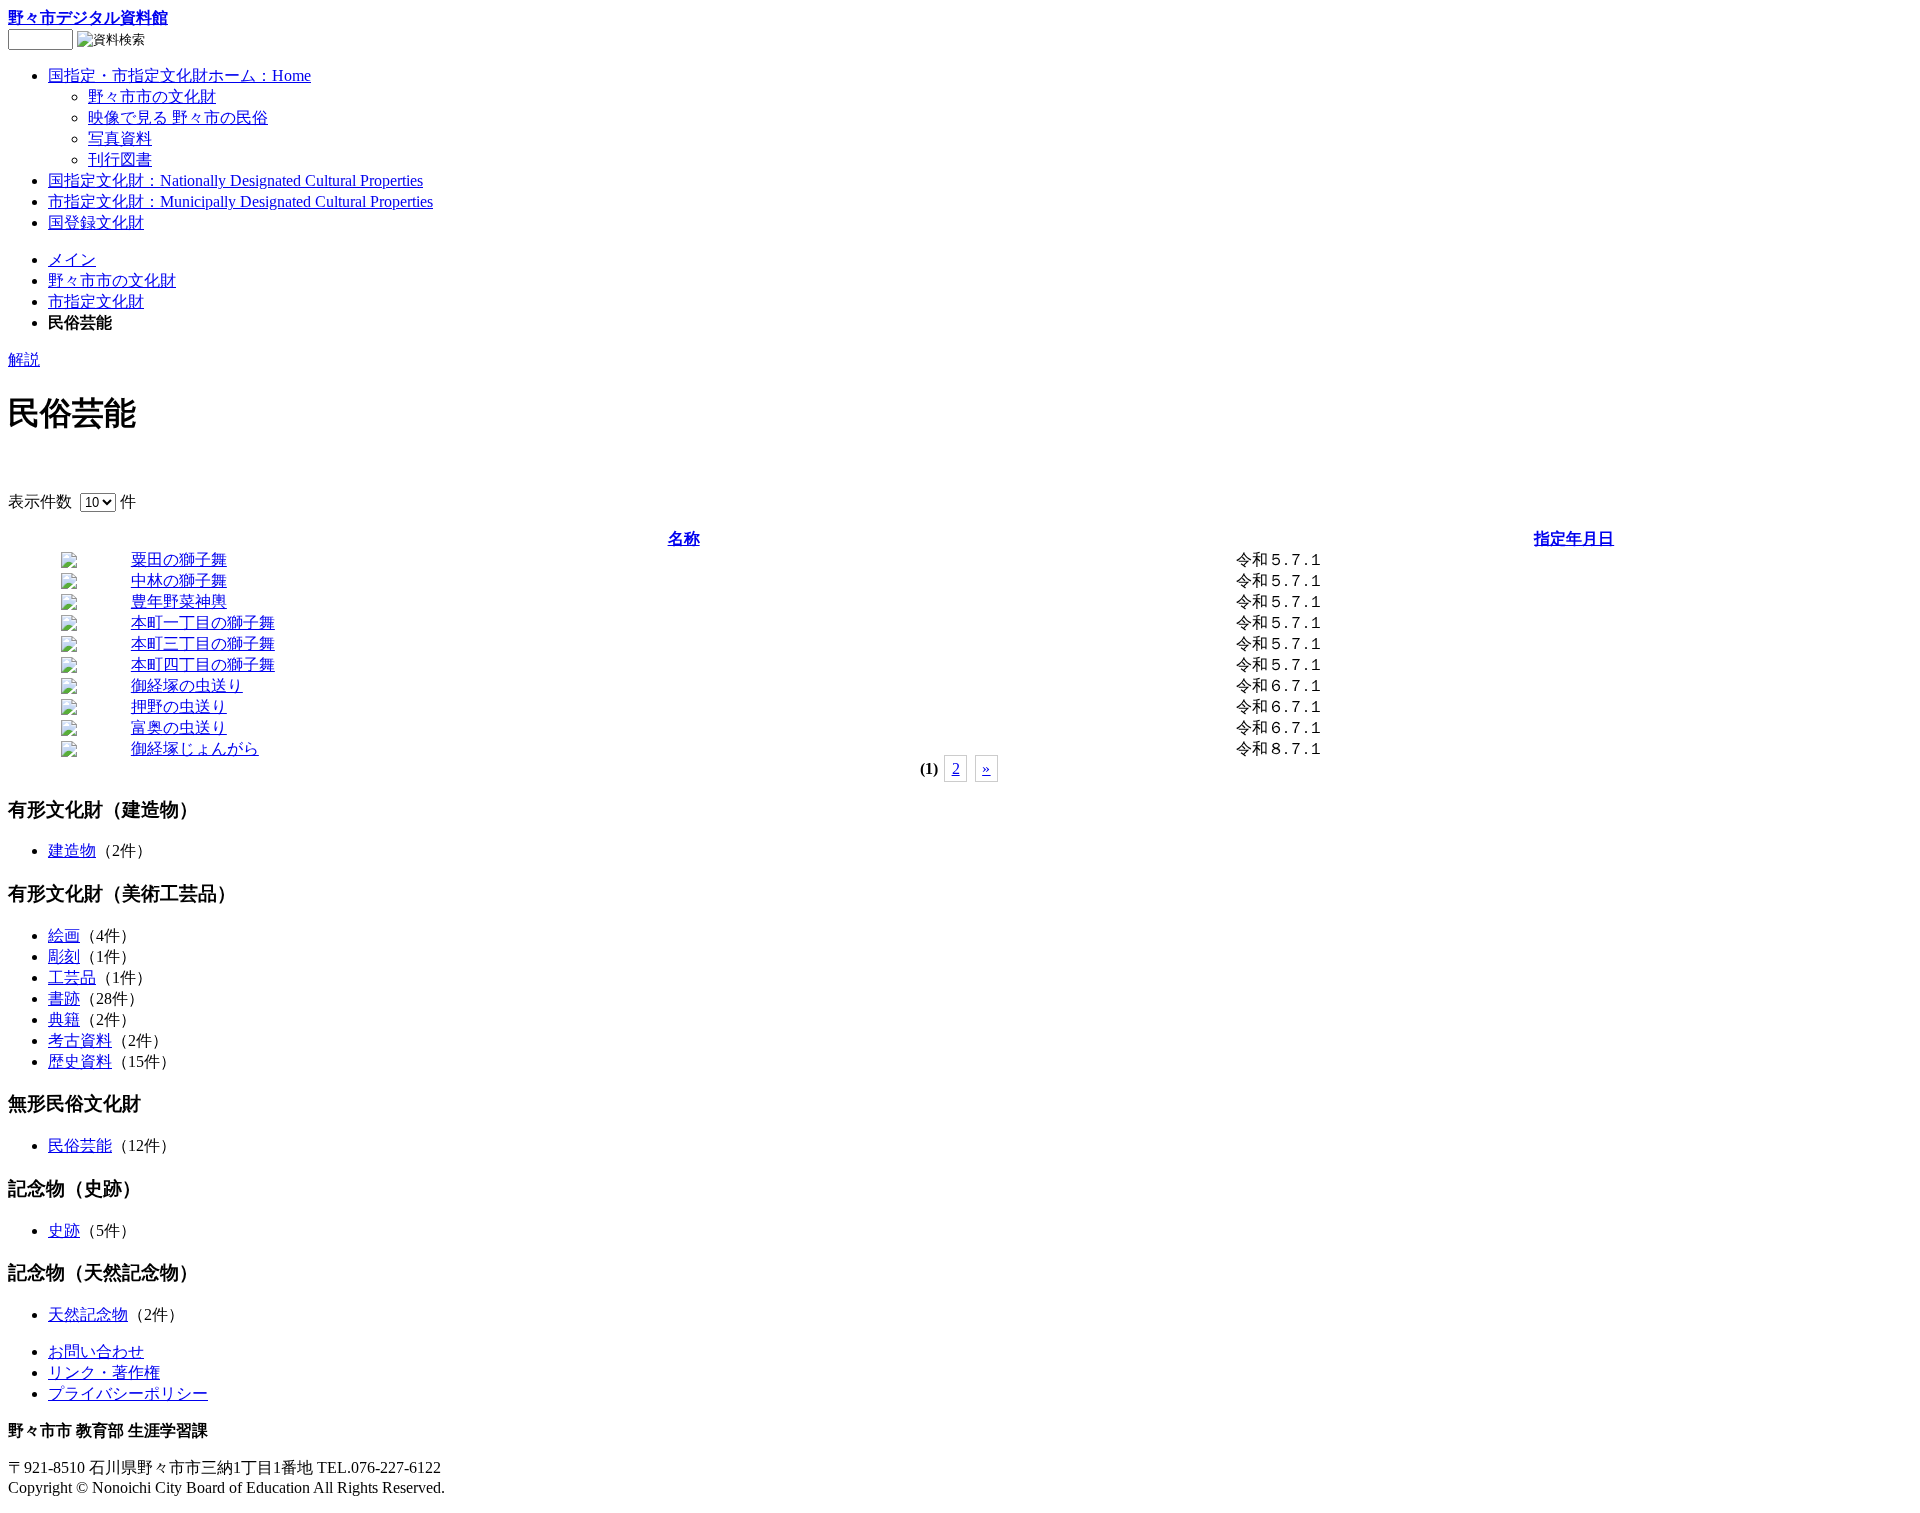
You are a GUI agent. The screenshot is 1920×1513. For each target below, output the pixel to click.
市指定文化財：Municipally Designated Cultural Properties (240, 201)
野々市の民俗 (178, 117)
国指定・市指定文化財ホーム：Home (179, 75)
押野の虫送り (179, 706)
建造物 (72, 850)
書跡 (64, 998)
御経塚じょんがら (195, 748)
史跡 (64, 1230)
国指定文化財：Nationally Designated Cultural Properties (235, 180)
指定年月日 (1574, 538)
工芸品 (72, 977)
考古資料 (80, 1040)
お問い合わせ (96, 1351)
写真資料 (120, 138)
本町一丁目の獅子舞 (203, 622)
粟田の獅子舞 (179, 559)
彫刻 (64, 956)
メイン (72, 259)
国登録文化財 (96, 222)
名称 (684, 538)
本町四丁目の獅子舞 (203, 664)
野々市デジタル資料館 (88, 17)
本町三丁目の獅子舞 (203, 643)
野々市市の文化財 (152, 96)
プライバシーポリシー (128, 1393)
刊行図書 (120, 159)
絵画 (64, 935)
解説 (24, 359)
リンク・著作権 (104, 1372)
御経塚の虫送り (187, 685)
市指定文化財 (96, 301)
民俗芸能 (80, 1145)
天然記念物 (88, 1314)
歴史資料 (80, 1061)
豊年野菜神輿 (179, 601)
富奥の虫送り (179, 727)
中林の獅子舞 (179, 580)
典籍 (64, 1019)
